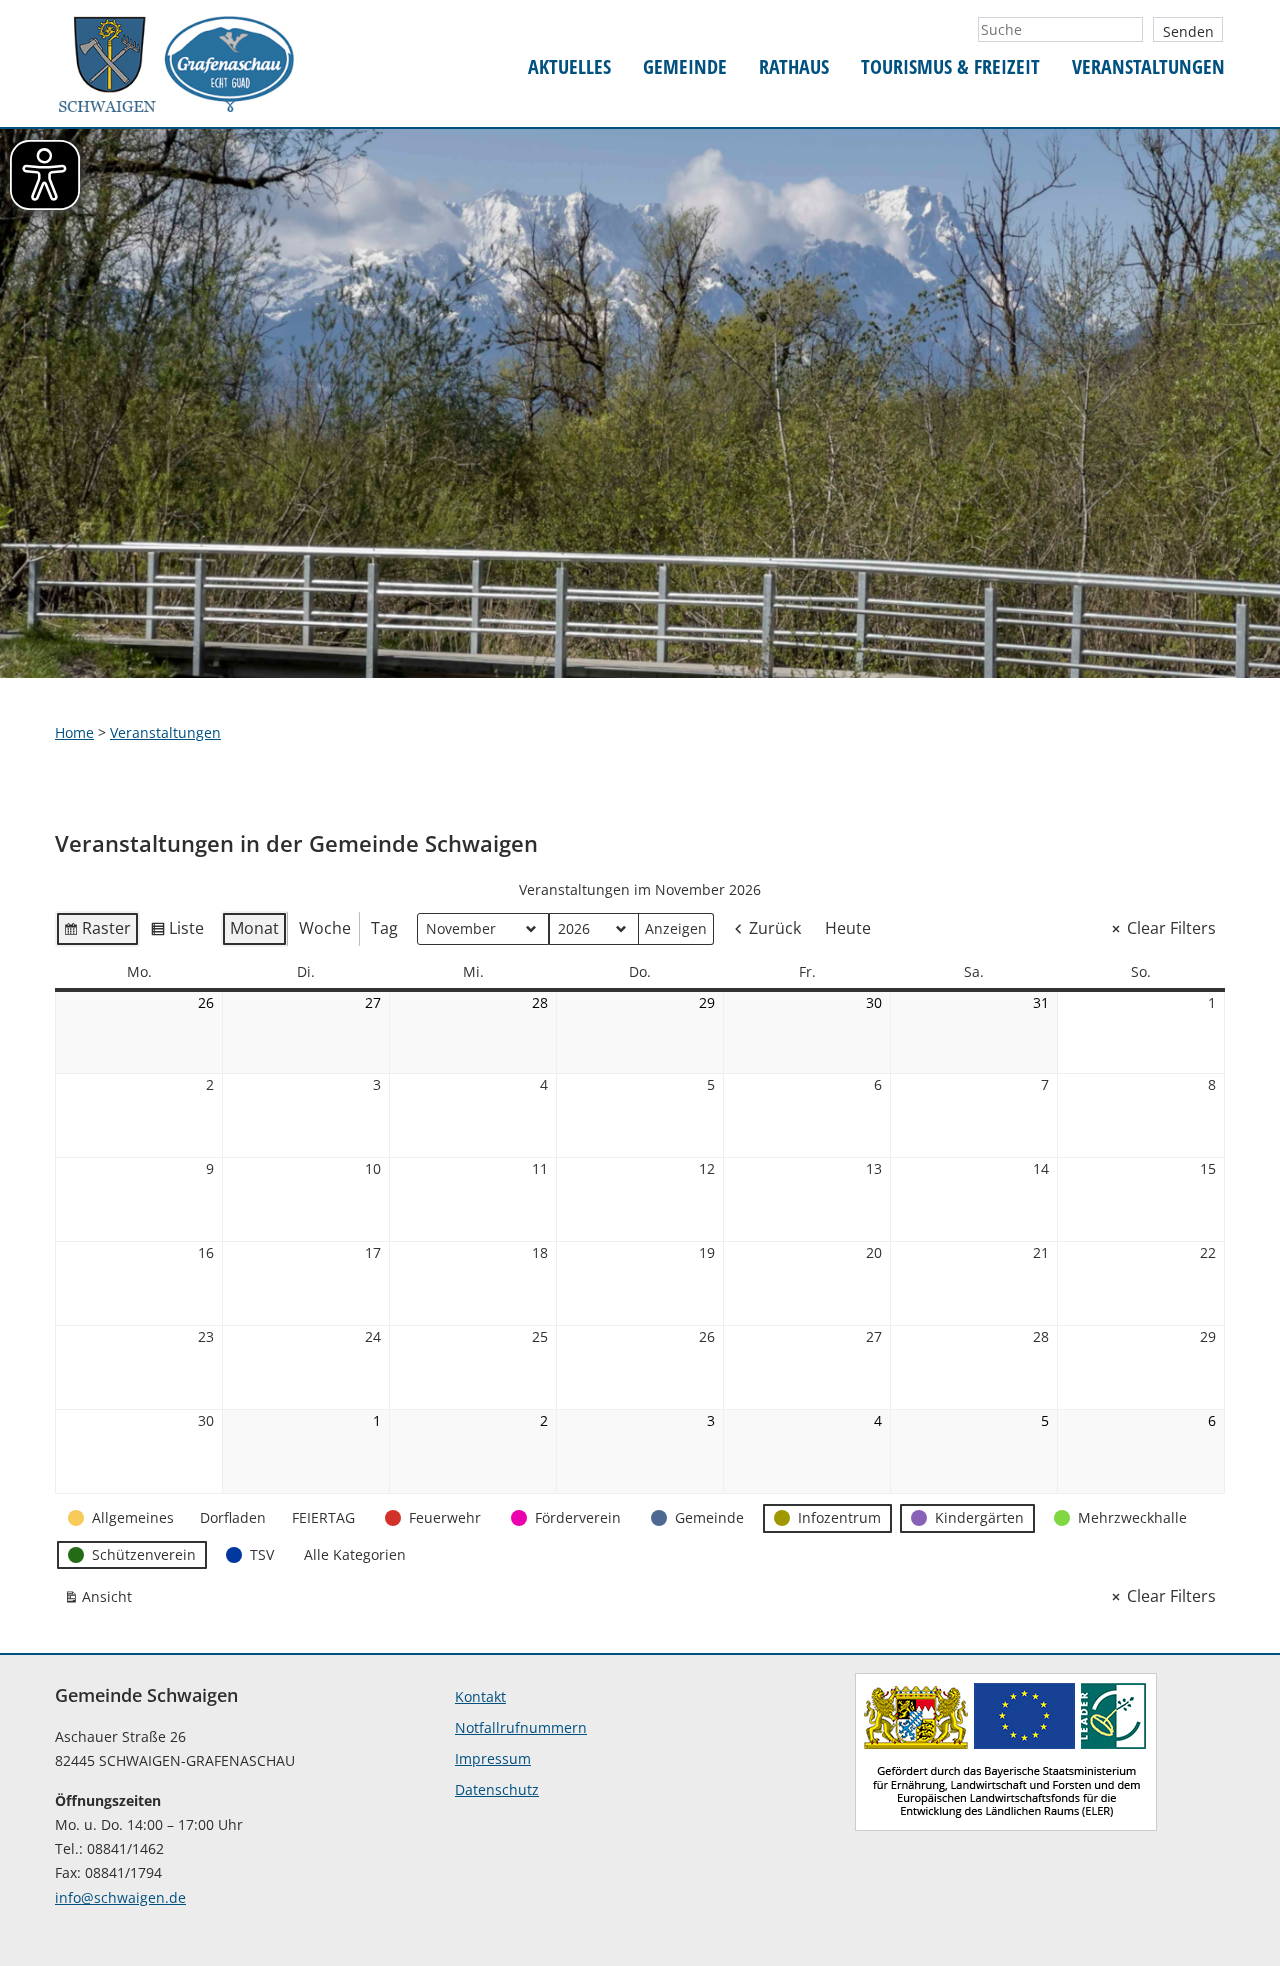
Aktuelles (569, 67)
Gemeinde (685, 67)
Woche (325, 928)
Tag (384, 928)
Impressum (493, 1758)
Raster (97, 932)
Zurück (775, 928)
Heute (848, 928)
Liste (177, 932)
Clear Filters (1171, 928)
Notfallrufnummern (521, 1727)
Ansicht (102, 1600)
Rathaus (794, 67)
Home (74, 732)
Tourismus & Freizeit (950, 67)
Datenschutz (497, 1789)
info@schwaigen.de (120, 1897)
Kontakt (480, 1696)
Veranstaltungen (1148, 67)
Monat (254, 928)
